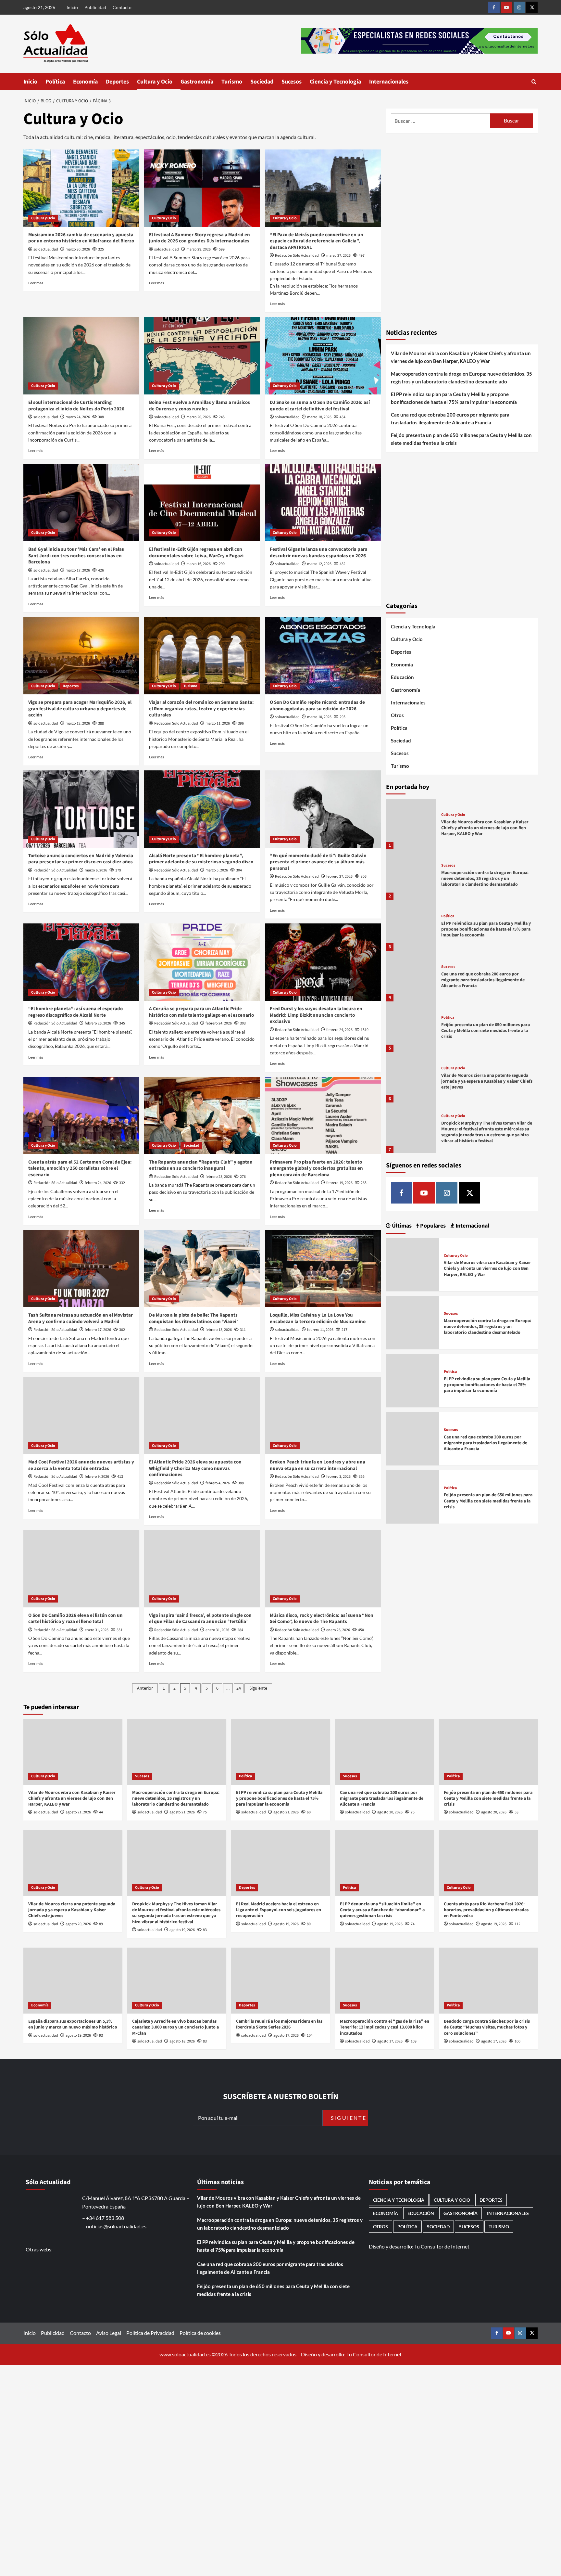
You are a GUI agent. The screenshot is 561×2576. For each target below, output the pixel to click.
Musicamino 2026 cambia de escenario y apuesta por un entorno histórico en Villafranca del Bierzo (81, 238)
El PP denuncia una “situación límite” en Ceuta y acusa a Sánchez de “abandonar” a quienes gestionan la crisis (382, 1910)
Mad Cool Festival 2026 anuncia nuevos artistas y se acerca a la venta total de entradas (81, 1465)
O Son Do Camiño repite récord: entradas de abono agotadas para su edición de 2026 (317, 706)
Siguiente (258, 1688)
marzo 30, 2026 (78, 249)
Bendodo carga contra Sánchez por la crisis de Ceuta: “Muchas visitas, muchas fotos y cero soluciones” (487, 2027)
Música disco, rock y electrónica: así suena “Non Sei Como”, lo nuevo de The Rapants (322, 1619)
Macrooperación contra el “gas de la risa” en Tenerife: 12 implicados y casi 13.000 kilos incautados (385, 2027)
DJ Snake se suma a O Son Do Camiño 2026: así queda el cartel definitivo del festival (320, 406)
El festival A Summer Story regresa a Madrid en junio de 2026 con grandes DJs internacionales (199, 238)
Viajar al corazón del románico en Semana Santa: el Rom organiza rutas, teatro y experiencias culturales (201, 709)
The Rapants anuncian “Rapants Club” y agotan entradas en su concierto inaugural (201, 1165)
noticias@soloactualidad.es (116, 2226)
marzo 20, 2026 (199, 417)
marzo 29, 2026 (199, 249)
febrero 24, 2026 (219, 1023)
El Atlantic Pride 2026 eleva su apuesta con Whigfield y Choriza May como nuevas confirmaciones (195, 1468)
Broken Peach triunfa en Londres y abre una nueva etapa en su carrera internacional (318, 1465)
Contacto (122, 7)
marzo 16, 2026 (199, 564)
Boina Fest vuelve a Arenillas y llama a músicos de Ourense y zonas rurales (199, 406)
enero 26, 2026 (338, 1630)
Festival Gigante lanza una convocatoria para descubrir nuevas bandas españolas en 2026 (319, 553)
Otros (397, 715)
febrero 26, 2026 (98, 1023)
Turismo (232, 82)
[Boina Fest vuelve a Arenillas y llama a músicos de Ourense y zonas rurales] (202, 356)
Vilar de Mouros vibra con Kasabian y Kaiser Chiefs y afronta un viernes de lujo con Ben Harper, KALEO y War (461, 357)
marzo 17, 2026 (78, 570)
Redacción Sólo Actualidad (297, 256)
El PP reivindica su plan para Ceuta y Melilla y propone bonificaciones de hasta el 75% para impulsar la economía (454, 398)
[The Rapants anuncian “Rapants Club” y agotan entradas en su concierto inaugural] (202, 1115)
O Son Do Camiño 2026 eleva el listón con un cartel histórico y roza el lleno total (75, 1619)
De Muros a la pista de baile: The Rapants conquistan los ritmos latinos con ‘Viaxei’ (193, 1318)
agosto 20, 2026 (390, 1812)
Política (55, 82)
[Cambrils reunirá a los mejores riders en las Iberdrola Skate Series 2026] (281, 1981)
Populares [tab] (432, 1226)
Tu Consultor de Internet (442, 2246)
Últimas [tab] (401, 1226)
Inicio (72, 7)
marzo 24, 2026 (78, 417)
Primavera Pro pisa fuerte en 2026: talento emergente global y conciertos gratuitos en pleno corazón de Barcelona (316, 1168)
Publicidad (95, 7)
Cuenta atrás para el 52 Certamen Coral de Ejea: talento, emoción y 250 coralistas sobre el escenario (80, 1168)
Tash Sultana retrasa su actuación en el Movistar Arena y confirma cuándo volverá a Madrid (81, 1318)
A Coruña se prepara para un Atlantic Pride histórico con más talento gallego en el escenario (201, 1012)
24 (239, 1688)
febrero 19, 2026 (339, 1183)
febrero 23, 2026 (219, 1177)
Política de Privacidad (150, 2333)
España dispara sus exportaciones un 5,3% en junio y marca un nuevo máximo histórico (73, 2024)
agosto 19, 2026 (182, 1930)
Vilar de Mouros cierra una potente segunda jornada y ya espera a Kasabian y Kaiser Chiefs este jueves (487, 1081)
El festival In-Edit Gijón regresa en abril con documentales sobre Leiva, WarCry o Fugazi (196, 553)
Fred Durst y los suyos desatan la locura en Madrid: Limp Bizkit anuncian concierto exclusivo (316, 1015)
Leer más (36, 283)
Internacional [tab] (472, 1226)
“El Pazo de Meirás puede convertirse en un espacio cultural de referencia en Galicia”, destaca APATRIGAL (317, 241)
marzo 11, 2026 (218, 723)
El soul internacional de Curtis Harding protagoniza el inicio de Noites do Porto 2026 (76, 406)
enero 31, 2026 (97, 1630)
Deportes (117, 82)
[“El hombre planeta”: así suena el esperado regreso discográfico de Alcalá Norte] (81, 962)
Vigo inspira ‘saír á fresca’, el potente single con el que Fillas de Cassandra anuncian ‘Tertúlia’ (200, 1619)
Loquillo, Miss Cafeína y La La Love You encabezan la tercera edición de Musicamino (318, 1318)
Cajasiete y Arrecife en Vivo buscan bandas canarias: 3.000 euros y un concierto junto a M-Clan (175, 2027)
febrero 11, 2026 (320, 1330)
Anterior (145, 1688)
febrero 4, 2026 (218, 1483)
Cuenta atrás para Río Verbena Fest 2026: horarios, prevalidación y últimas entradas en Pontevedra (486, 1910)
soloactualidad (46, 249)
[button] (534, 82)
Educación (402, 677)
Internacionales (389, 82)
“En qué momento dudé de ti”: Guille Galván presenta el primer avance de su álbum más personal (318, 862)
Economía (85, 82)
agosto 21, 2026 (78, 1812)
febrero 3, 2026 (338, 1477)
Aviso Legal (109, 2333)
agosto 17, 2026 (286, 2035)
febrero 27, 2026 (339, 876)
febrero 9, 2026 (97, 1477)
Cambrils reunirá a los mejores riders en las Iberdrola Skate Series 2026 (279, 2024)
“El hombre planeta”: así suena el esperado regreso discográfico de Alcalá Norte (75, 1012)
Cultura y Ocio (155, 82)
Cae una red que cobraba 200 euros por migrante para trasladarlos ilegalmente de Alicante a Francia (450, 419)
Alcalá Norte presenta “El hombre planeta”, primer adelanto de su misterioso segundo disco (201, 859)
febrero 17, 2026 (98, 1330)
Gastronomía (197, 82)
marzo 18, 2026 (319, 417)
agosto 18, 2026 (182, 2041)
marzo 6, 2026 (96, 870)
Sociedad (262, 82)
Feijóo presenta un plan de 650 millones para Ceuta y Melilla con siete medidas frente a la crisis (461, 439)
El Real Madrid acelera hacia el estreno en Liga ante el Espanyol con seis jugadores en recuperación (279, 1910)
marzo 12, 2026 (319, 564)
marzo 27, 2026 (338, 256)
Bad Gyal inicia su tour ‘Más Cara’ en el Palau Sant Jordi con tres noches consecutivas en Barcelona (76, 556)
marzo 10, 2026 (319, 717)
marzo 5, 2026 (217, 870)
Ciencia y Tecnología (335, 82)
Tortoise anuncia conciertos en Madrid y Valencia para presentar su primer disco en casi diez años (81, 859)
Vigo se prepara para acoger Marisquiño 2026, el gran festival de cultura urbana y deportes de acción (80, 709)
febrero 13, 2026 (219, 1330)
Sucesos (292, 82)
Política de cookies (200, 2333)
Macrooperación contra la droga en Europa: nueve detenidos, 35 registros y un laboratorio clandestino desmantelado (461, 378)
